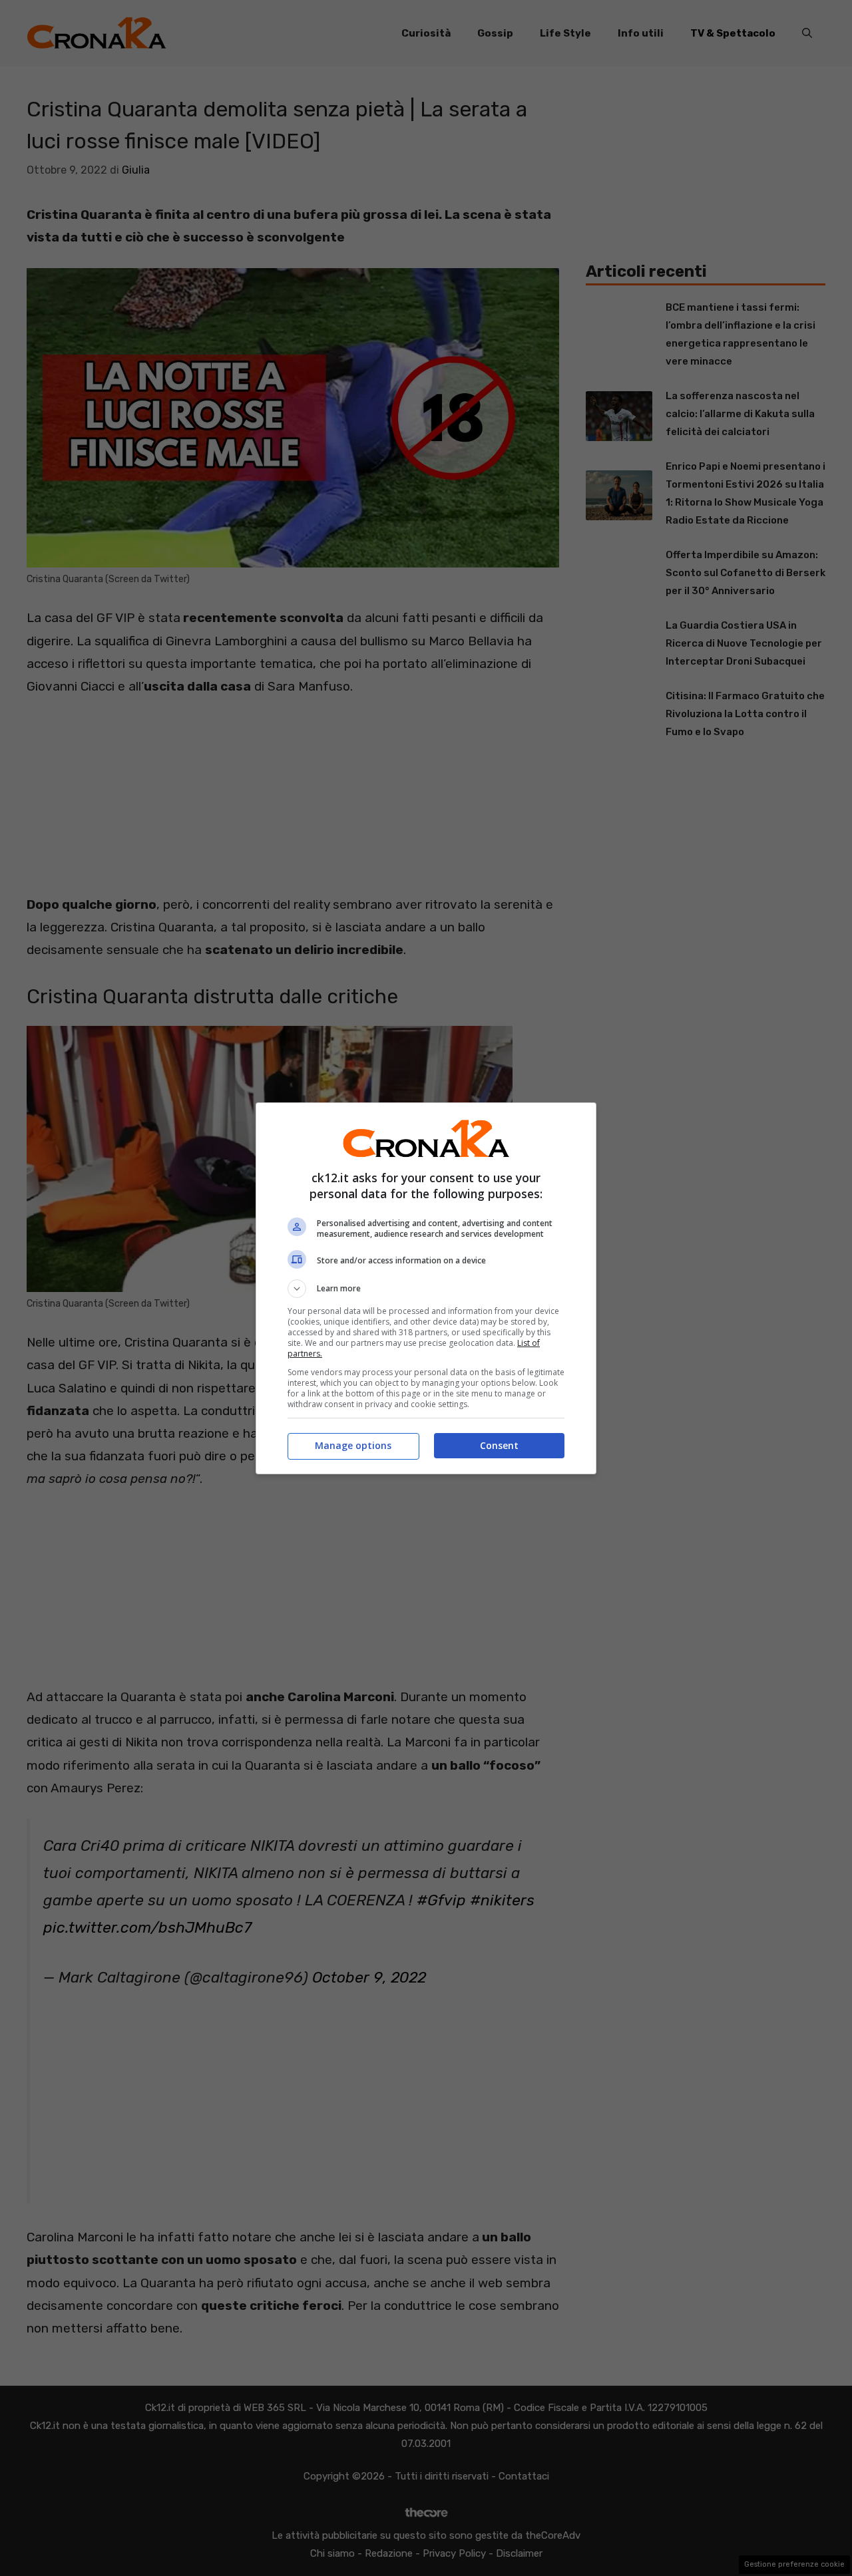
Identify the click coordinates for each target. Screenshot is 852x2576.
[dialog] (426, 1288)
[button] (426, 1289)
